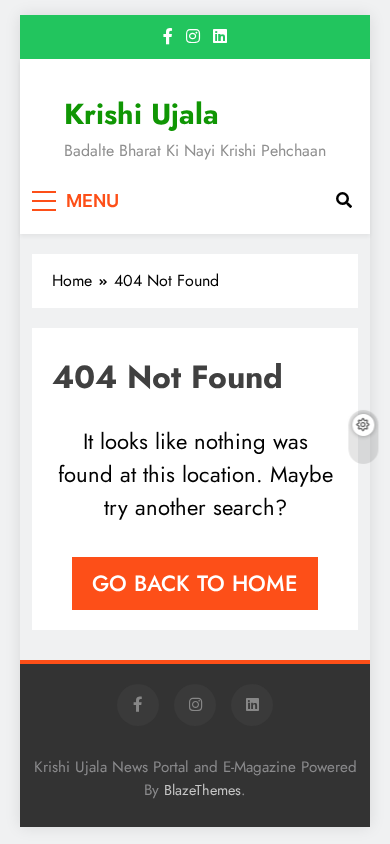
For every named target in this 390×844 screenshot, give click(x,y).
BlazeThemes (202, 790)
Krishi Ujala (141, 114)
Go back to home (195, 583)
